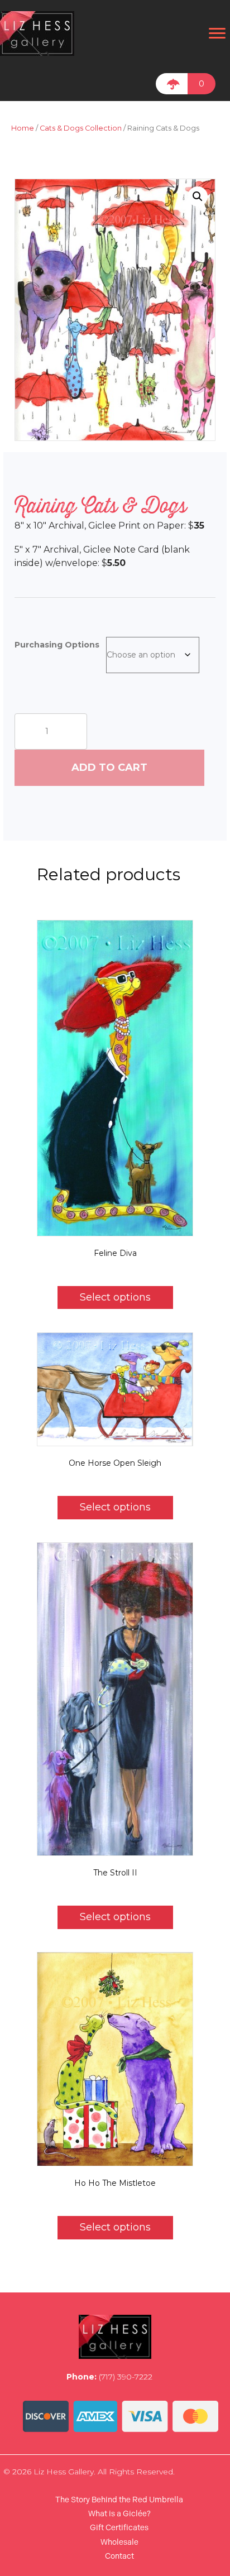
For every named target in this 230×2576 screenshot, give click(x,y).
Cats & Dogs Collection (81, 128)
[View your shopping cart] (172, 84)
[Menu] (217, 33)
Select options (115, 1297)
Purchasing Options (57, 645)
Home (23, 128)
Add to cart (109, 767)
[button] (198, 196)
